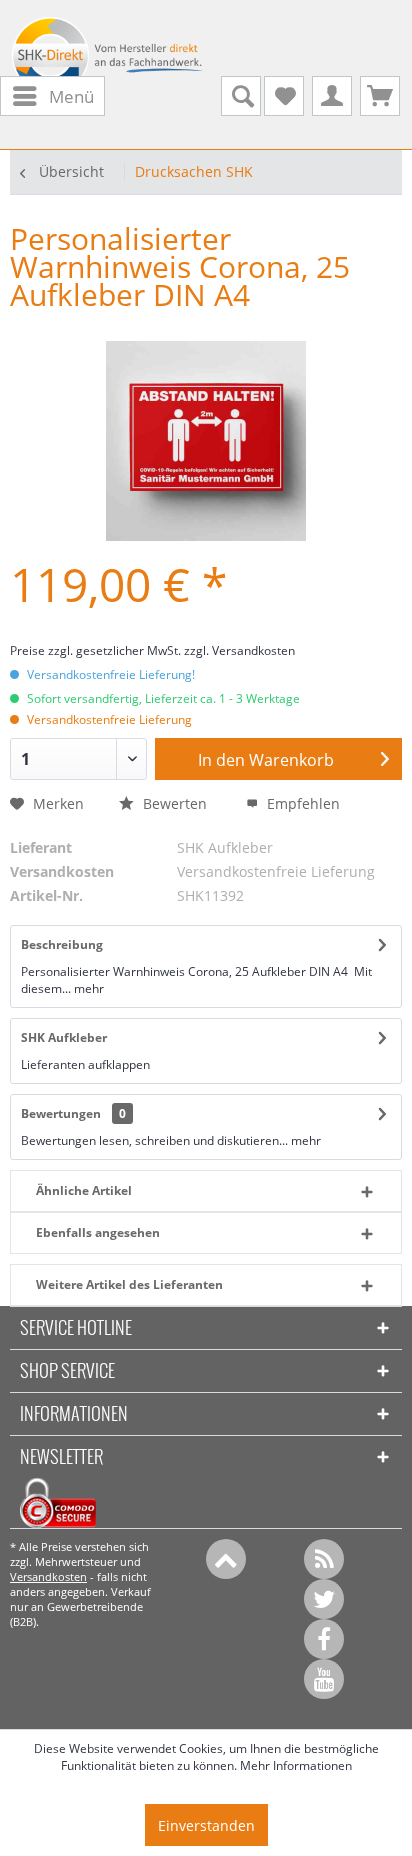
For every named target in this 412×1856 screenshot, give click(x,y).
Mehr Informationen (296, 1765)
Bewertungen (61, 1113)
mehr (87, 988)
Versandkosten (48, 1576)
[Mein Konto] (332, 96)
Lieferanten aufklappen (85, 1064)
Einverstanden (206, 1825)
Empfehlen (301, 803)
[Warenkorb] (380, 96)
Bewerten (175, 803)
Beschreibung (62, 944)
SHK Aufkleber (64, 1037)
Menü (71, 96)
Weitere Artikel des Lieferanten (129, 1284)
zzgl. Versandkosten (239, 650)
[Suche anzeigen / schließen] (241, 96)
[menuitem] (52, 97)
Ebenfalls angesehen (98, 1232)
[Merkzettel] (284, 96)
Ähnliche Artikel (84, 1190)
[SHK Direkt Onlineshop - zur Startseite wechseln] (108, 60)
